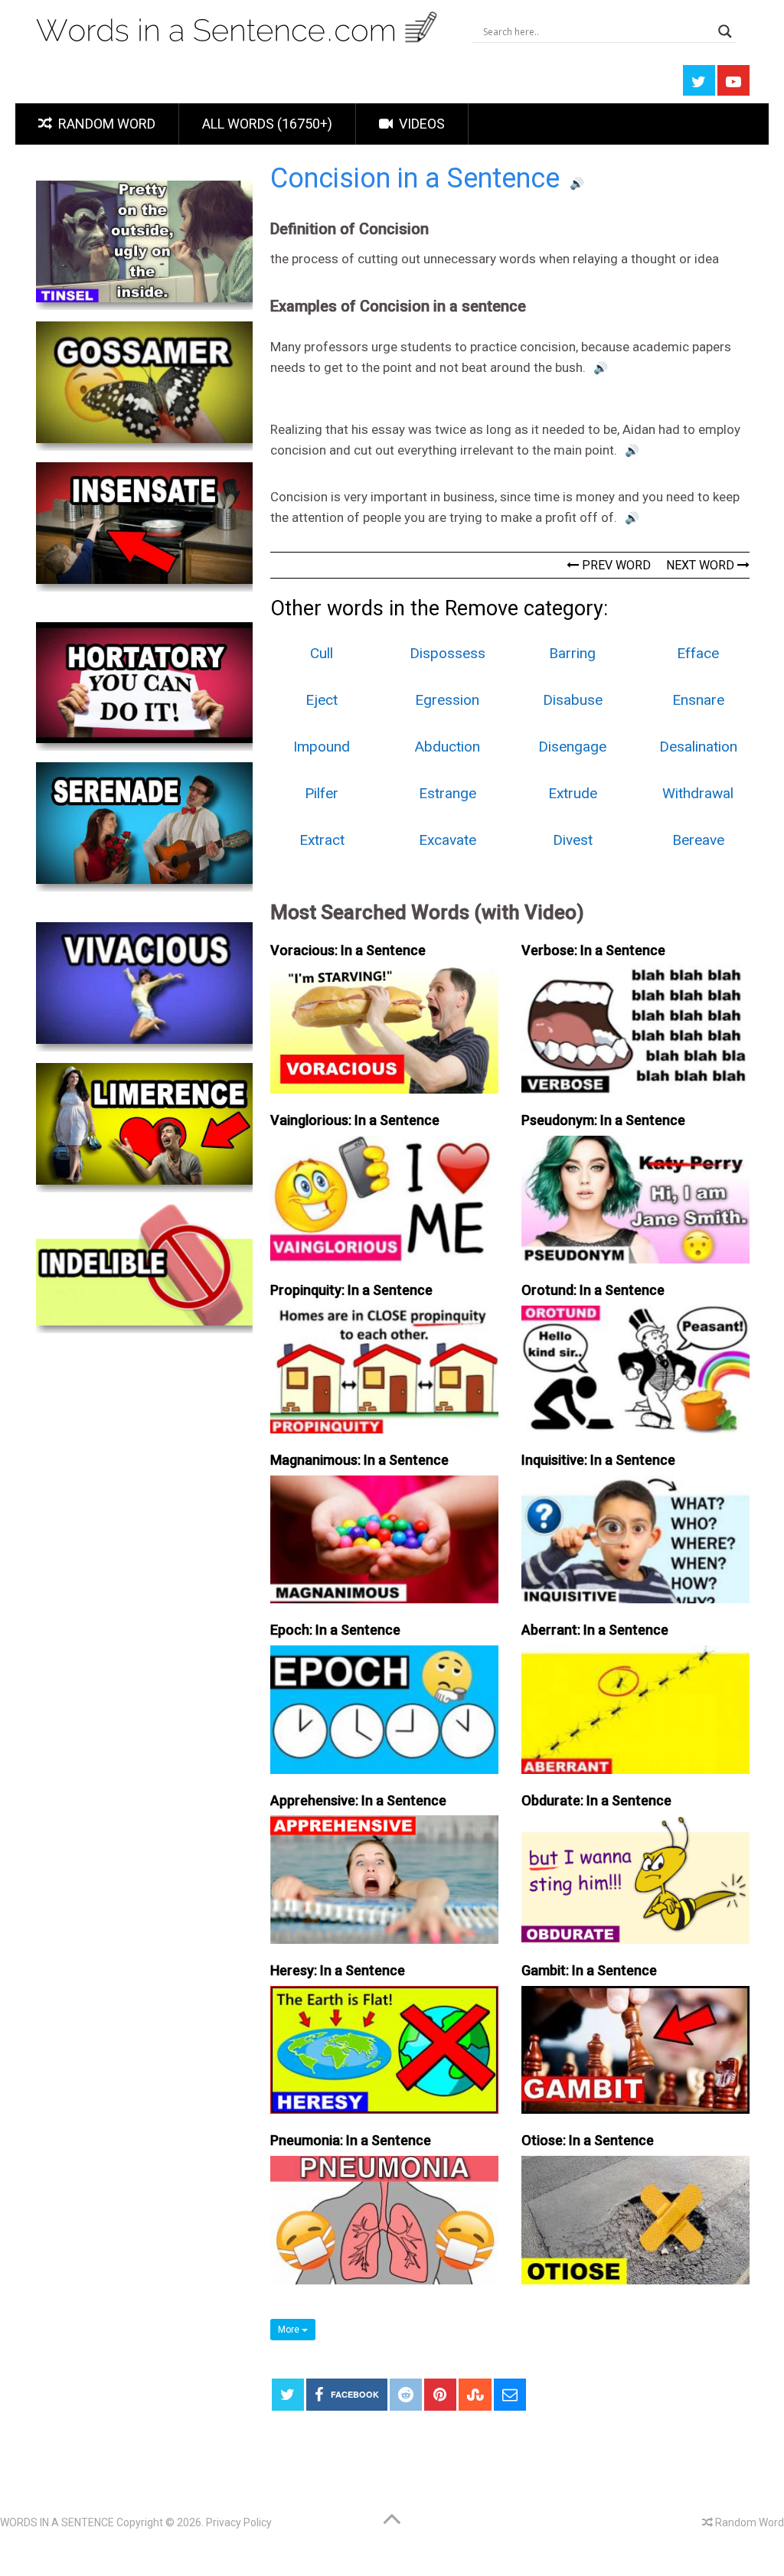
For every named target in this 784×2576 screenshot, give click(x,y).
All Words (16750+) (267, 124)
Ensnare (698, 700)
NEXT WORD (702, 565)
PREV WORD (615, 565)
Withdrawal (698, 793)
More (290, 2330)
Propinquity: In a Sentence (351, 1290)
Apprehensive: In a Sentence (358, 1800)
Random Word (105, 124)
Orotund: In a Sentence (593, 1290)
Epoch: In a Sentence (335, 1630)
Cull (322, 653)
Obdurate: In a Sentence (596, 1800)
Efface (698, 653)
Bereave (698, 840)
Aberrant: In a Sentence (595, 1630)
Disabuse (573, 700)
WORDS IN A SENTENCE (57, 2522)
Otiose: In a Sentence (588, 2140)
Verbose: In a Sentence (593, 950)
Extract (322, 840)
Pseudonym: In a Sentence (603, 1120)
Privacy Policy (239, 2522)
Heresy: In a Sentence (338, 1970)
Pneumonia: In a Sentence (351, 2140)
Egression (447, 700)
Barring (572, 653)
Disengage (572, 747)
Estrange (448, 793)
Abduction (448, 747)
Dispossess (448, 653)
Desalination (698, 747)
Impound (322, 747)
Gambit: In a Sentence (589, 1970)
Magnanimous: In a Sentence (359, 1460)
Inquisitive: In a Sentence (598, 1460)
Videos (420, 124)
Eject (322, 700)
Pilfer (322, 793)
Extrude (573, 793)
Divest (573, 840)
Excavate (448, 840)
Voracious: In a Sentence (348, 950)
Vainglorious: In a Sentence (355, 1120)
